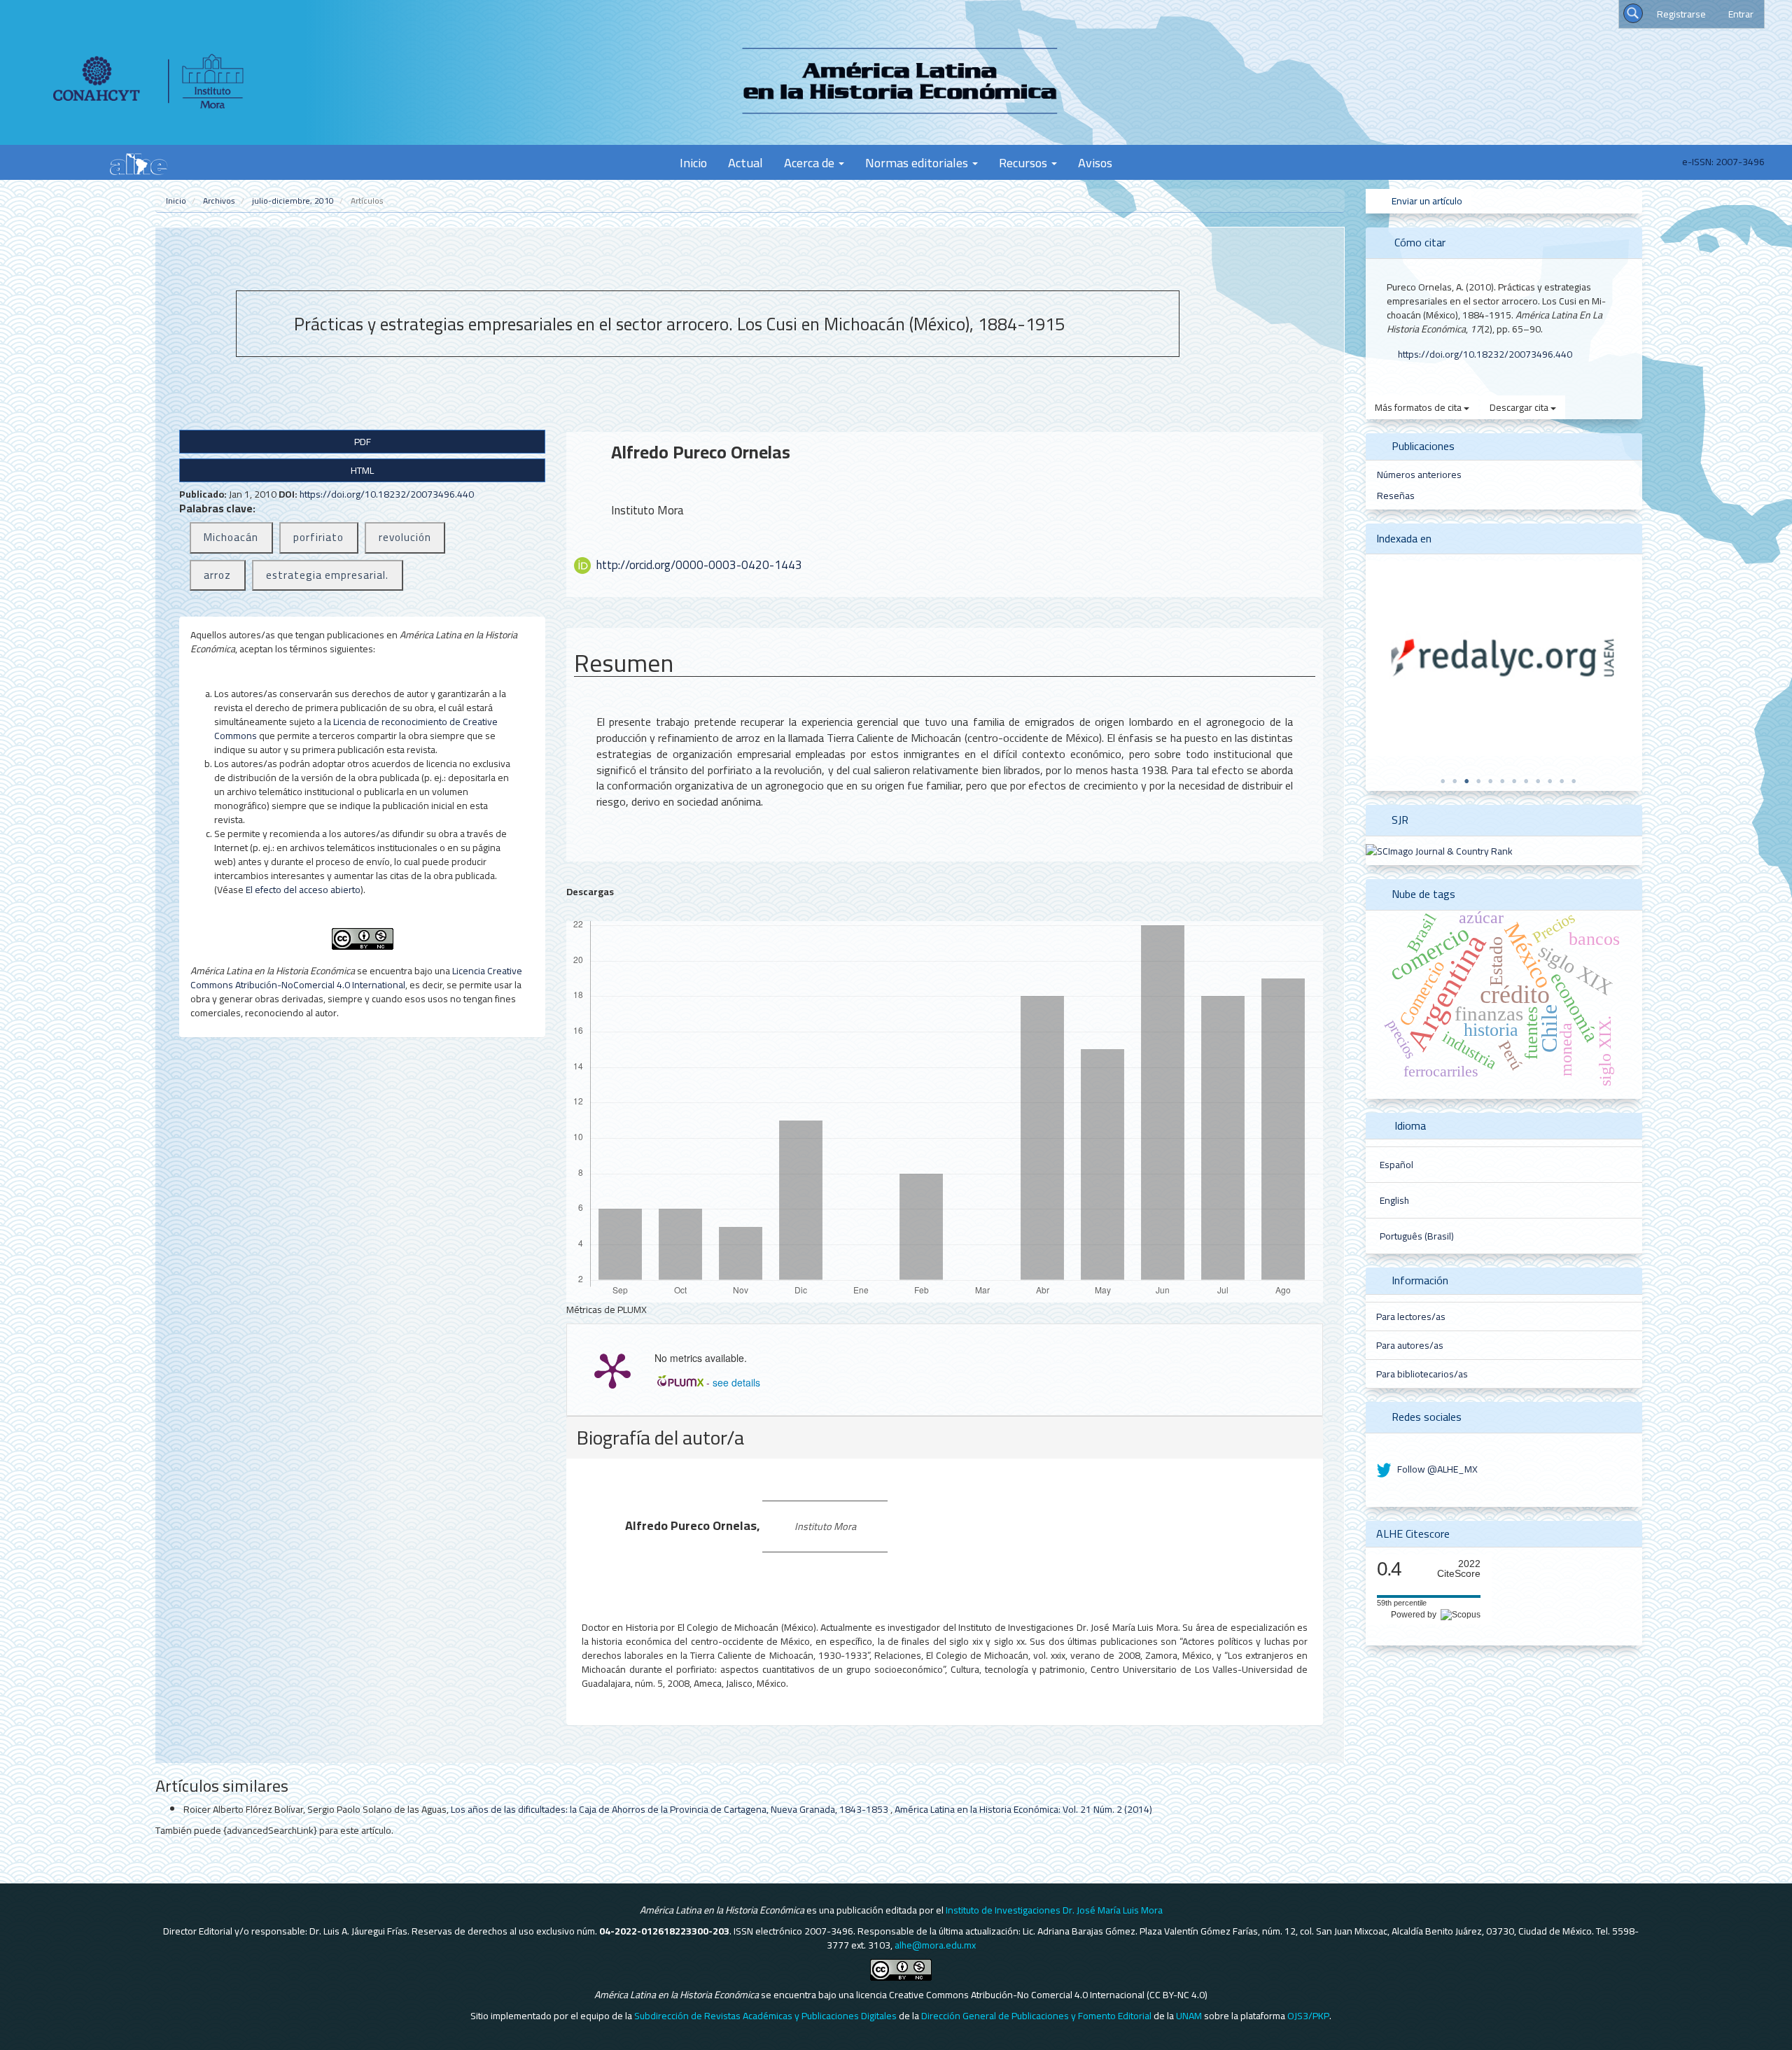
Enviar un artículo (1426, 201)
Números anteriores (1419, 475)
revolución (405, 537)
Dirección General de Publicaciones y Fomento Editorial (1036, 2016)
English (1394, 1200)
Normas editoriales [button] (918, 162)
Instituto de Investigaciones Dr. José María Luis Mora (1054, 1910)
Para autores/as (1410, 1345)
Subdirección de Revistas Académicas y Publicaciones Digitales (765, 2016)
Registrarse (1681, 14)
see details (736, 1382)
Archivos (219, 201)
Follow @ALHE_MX (1436, 1469)
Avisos (1095, 162)
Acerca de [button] (811, 162)
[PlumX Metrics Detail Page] (612, 1370)
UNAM (1189, 2016)
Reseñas (1396, 496)
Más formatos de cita (1419, 407)
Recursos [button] (1024, 162)
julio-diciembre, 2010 (293, 201)
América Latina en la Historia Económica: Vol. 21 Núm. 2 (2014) (1023, 1809)
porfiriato (318, 537)
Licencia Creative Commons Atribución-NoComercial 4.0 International (356, 978)
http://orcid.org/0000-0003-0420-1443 (699, 565)
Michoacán (231, 537)
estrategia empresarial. (327, 575)
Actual (745, 162)
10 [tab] (1550, 781)
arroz (217, 575)
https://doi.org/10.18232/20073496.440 (387, 494)
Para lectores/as (1411, 1317)
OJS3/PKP (1308, 2016)
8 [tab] (1526, 781)
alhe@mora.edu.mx (935, 1945)
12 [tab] (1574, 781)
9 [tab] (1538, 781)
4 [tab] (1478, 781)
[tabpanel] (1504, 659)
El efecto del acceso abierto (303, 890)
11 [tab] (1562, 781)
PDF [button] (363, 442)
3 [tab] (1466, 781)
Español (1396, 1165)
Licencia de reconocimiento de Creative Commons (356, 729)
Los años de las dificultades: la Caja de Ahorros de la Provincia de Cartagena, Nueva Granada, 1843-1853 (671, 1809)
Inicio (693, 162)
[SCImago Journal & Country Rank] (1439, 850)
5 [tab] (1490, 781)
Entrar (1741, 14)
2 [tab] (1455, 781)
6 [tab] (1502, 781)
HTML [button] (362, 470)
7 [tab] (1514, 781)
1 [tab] (1443, 781)
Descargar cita (1520, 407)
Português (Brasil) (1417, 1236)
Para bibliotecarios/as (1422, 1374)
